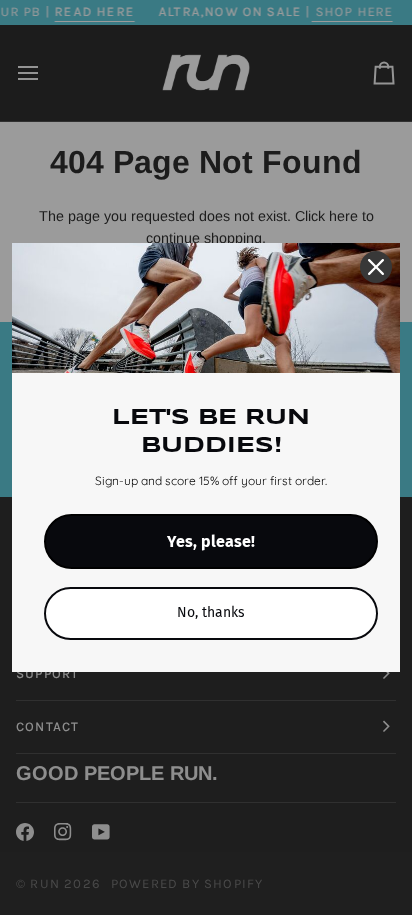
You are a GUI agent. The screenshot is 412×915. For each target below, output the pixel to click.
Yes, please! (211, 541)
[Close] (376, 267)
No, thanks (211, 612)
